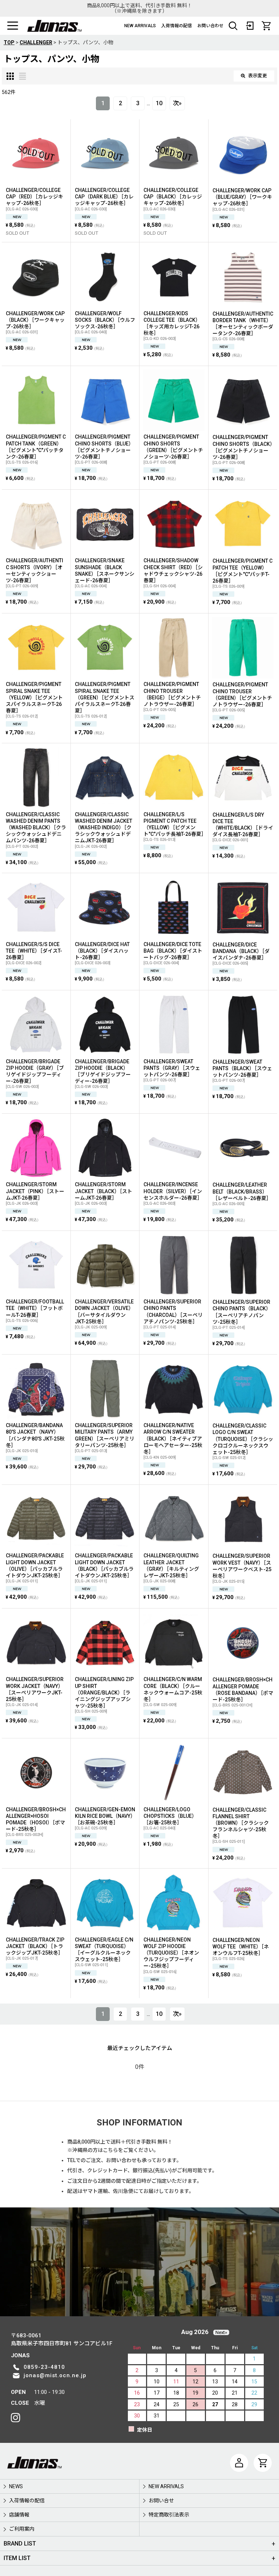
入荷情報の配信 (177, 26)
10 (159, 103)
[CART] (266, 26)
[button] (13, 26)
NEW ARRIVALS (140, 26)
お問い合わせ (210, 26)
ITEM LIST (17, 2558)
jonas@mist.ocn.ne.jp (55, 2375)
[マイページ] (239, 2463)
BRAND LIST (20, 2544)
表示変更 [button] (258, 76)
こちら (110, 2150)
